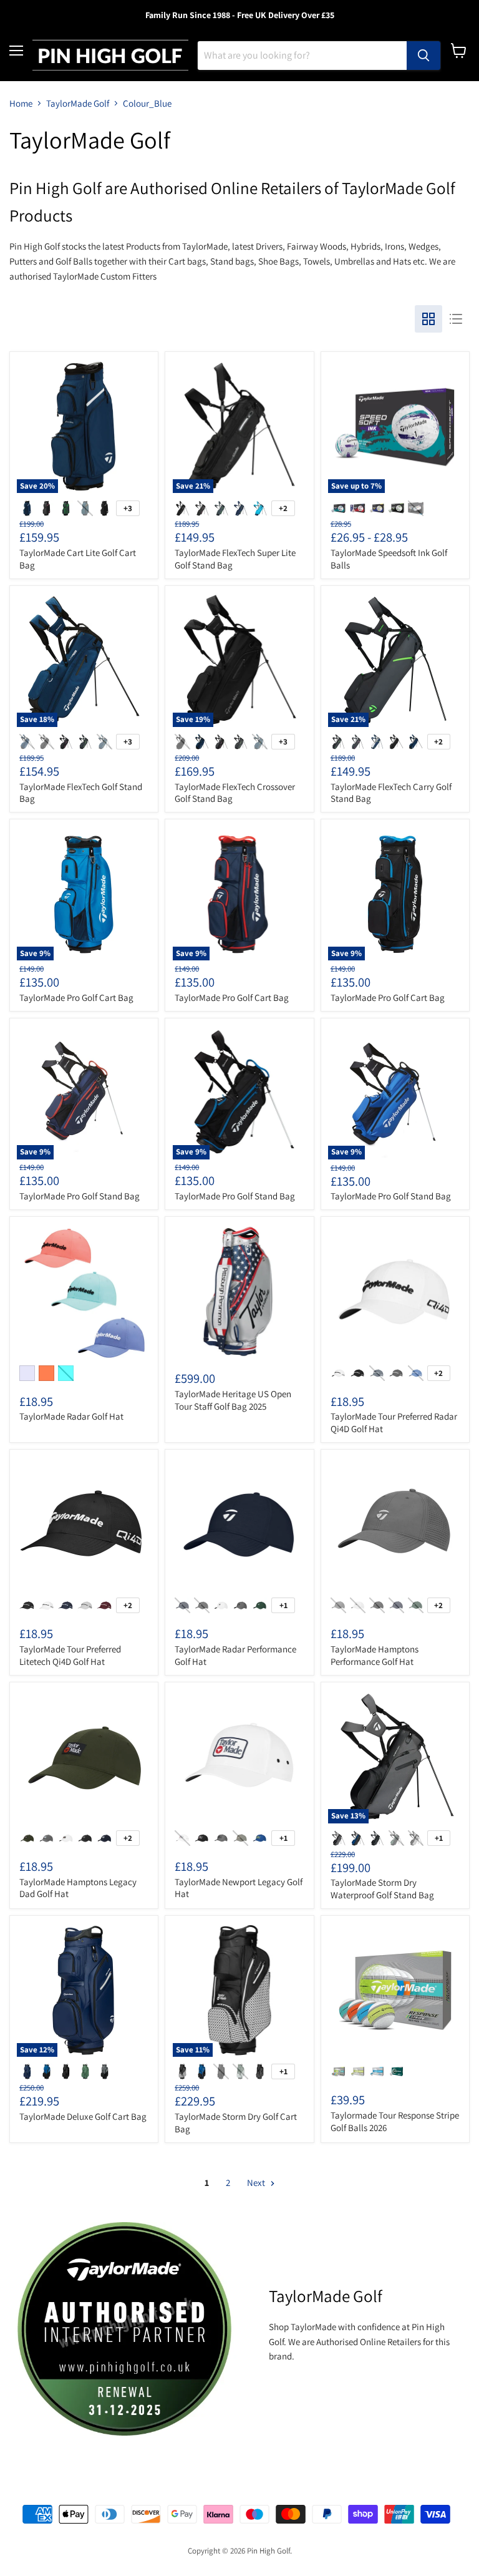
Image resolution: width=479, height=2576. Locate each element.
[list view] (456, 319)
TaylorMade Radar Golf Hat (71, 1416)
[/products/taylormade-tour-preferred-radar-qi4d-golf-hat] (395, 1291)
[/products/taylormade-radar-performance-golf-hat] (240, 1524)
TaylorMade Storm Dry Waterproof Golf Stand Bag (382, 1889)
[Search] (423, 56)
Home (21, 103)
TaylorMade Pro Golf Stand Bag (80, 1196)
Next (257, 2183)
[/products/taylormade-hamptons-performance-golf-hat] (395, 1524)
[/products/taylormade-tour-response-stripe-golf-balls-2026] (395, 1990)
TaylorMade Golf (78, 103)
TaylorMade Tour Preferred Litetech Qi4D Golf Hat (70, 1655)
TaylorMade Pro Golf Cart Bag (76, 998)
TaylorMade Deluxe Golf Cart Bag (83, 2116)
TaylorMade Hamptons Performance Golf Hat (375, 1655)
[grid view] (428, 319)
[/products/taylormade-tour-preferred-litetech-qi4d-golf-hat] (84, 1524)
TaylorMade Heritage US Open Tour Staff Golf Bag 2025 (233, 1400)
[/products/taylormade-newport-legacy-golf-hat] (240, 1756)
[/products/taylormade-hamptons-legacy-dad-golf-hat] (84, 1756)
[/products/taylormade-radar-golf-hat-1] (84, 1291)
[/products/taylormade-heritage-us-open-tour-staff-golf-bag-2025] (240, 1291)
